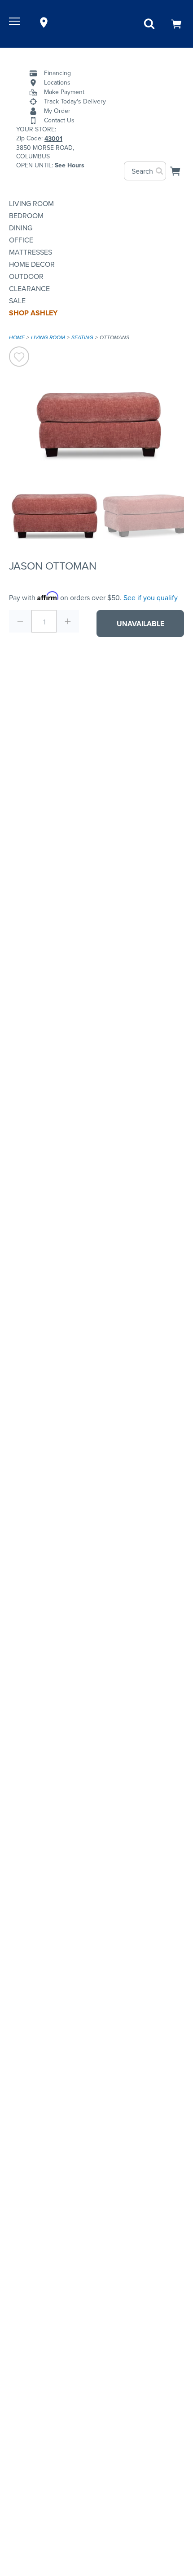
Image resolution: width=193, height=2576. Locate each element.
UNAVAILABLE (140, 624)
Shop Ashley (33, 313)
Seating (82, 337)
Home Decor (32, 264)
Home (17, 337)
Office (21, 240)
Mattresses (31, 252)
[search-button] (160, 171)
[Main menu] (16, 22)
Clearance (29, 289)
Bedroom (26, 216)
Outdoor (26, 276)
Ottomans (114, 337)
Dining (21, 228)
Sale (17, 301)
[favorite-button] (19, 358)
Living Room (31, 204)
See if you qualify (151, 598)
